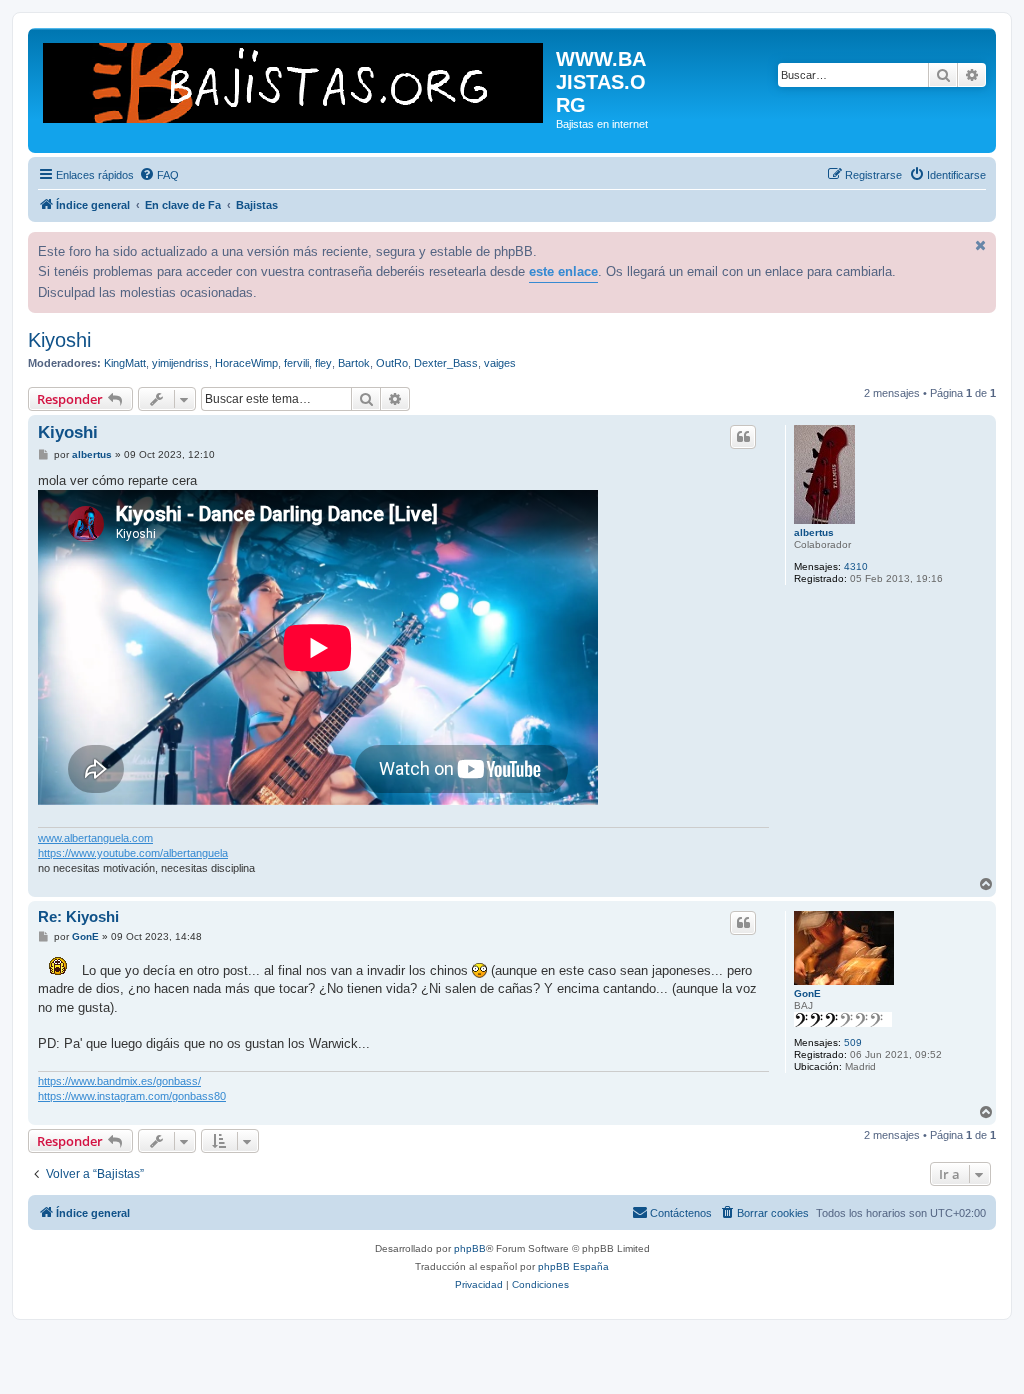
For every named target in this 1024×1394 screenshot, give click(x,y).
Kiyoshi (59, 340)
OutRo (392, 363)
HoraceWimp (246, 363)
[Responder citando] (743, 437)
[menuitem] (159, 175)
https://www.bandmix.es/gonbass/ (119, 1081)
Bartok (354, 363)
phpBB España (573, 1266)
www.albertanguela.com (95, 838)
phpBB (470, 1248)
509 (853, 1042)
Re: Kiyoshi (78, 916)
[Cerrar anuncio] (979, 245)
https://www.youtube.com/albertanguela (133, 853)
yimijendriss (180, 363)
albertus (814, 532)
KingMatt (125, 363)
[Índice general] (294, 81)
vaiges (500, 363)
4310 (856, 566)
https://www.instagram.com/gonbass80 (132, 1096)
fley (323, 363)
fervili (296, 363)
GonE (807, 993)
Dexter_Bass (446, 363)
